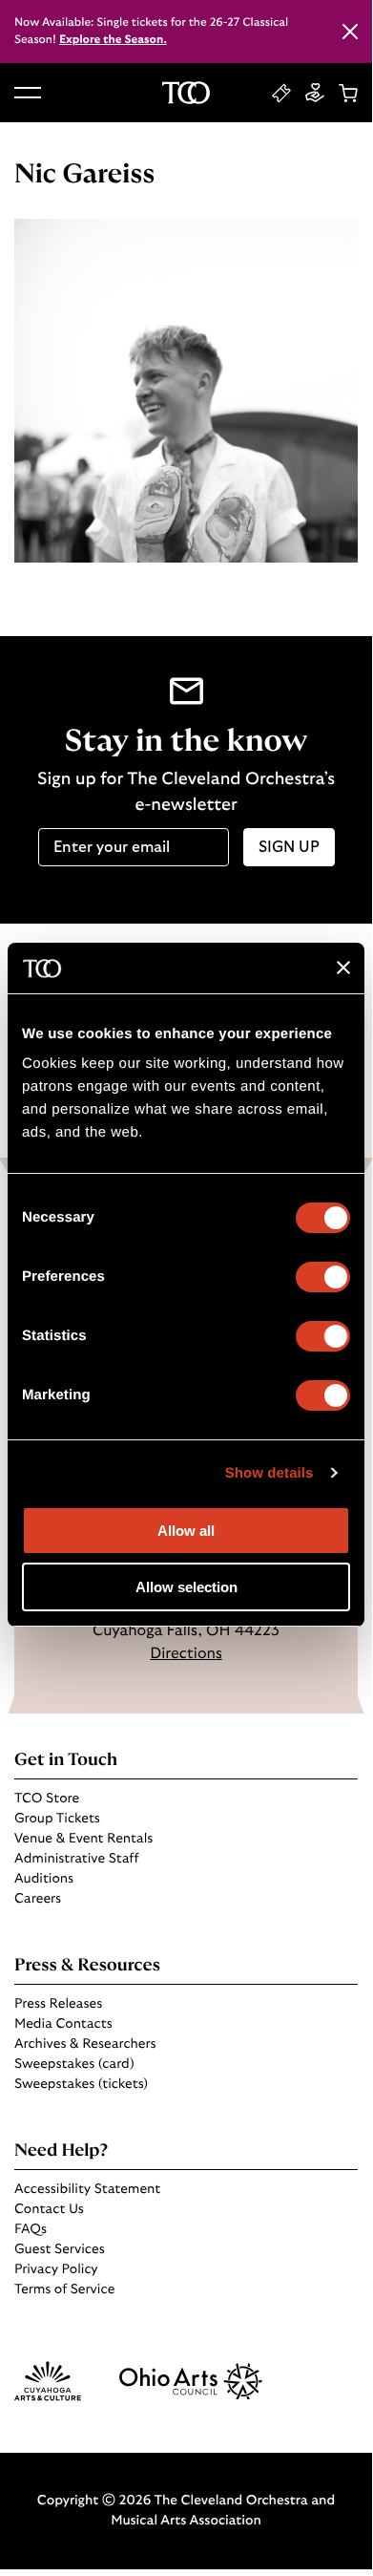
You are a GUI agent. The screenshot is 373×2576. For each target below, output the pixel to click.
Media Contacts (63, 2024)
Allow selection (186, 1587)
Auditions (44, 1879)
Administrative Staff (76, 1859)
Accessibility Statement (87, 2189)
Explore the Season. (113, 40)
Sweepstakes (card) (74, 2064)
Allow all (186, 1531)
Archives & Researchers (85, 2044)
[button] (28, 93)
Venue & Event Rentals (83, 1839)
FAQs (31, 2229)
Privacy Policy (56, 2269)
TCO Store (47, 1799)
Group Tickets (57, 1819)
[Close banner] (343, 968)
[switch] (323, 1277)
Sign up (289, 847)
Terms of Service (64, 2289)
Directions (186, 1654)
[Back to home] (186, 93)
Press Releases (58, 2004)
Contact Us (49, 2209)
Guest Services (60, 2249)
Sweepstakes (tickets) (81, 2084)
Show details (269, 1473)
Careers (38, 1899)
